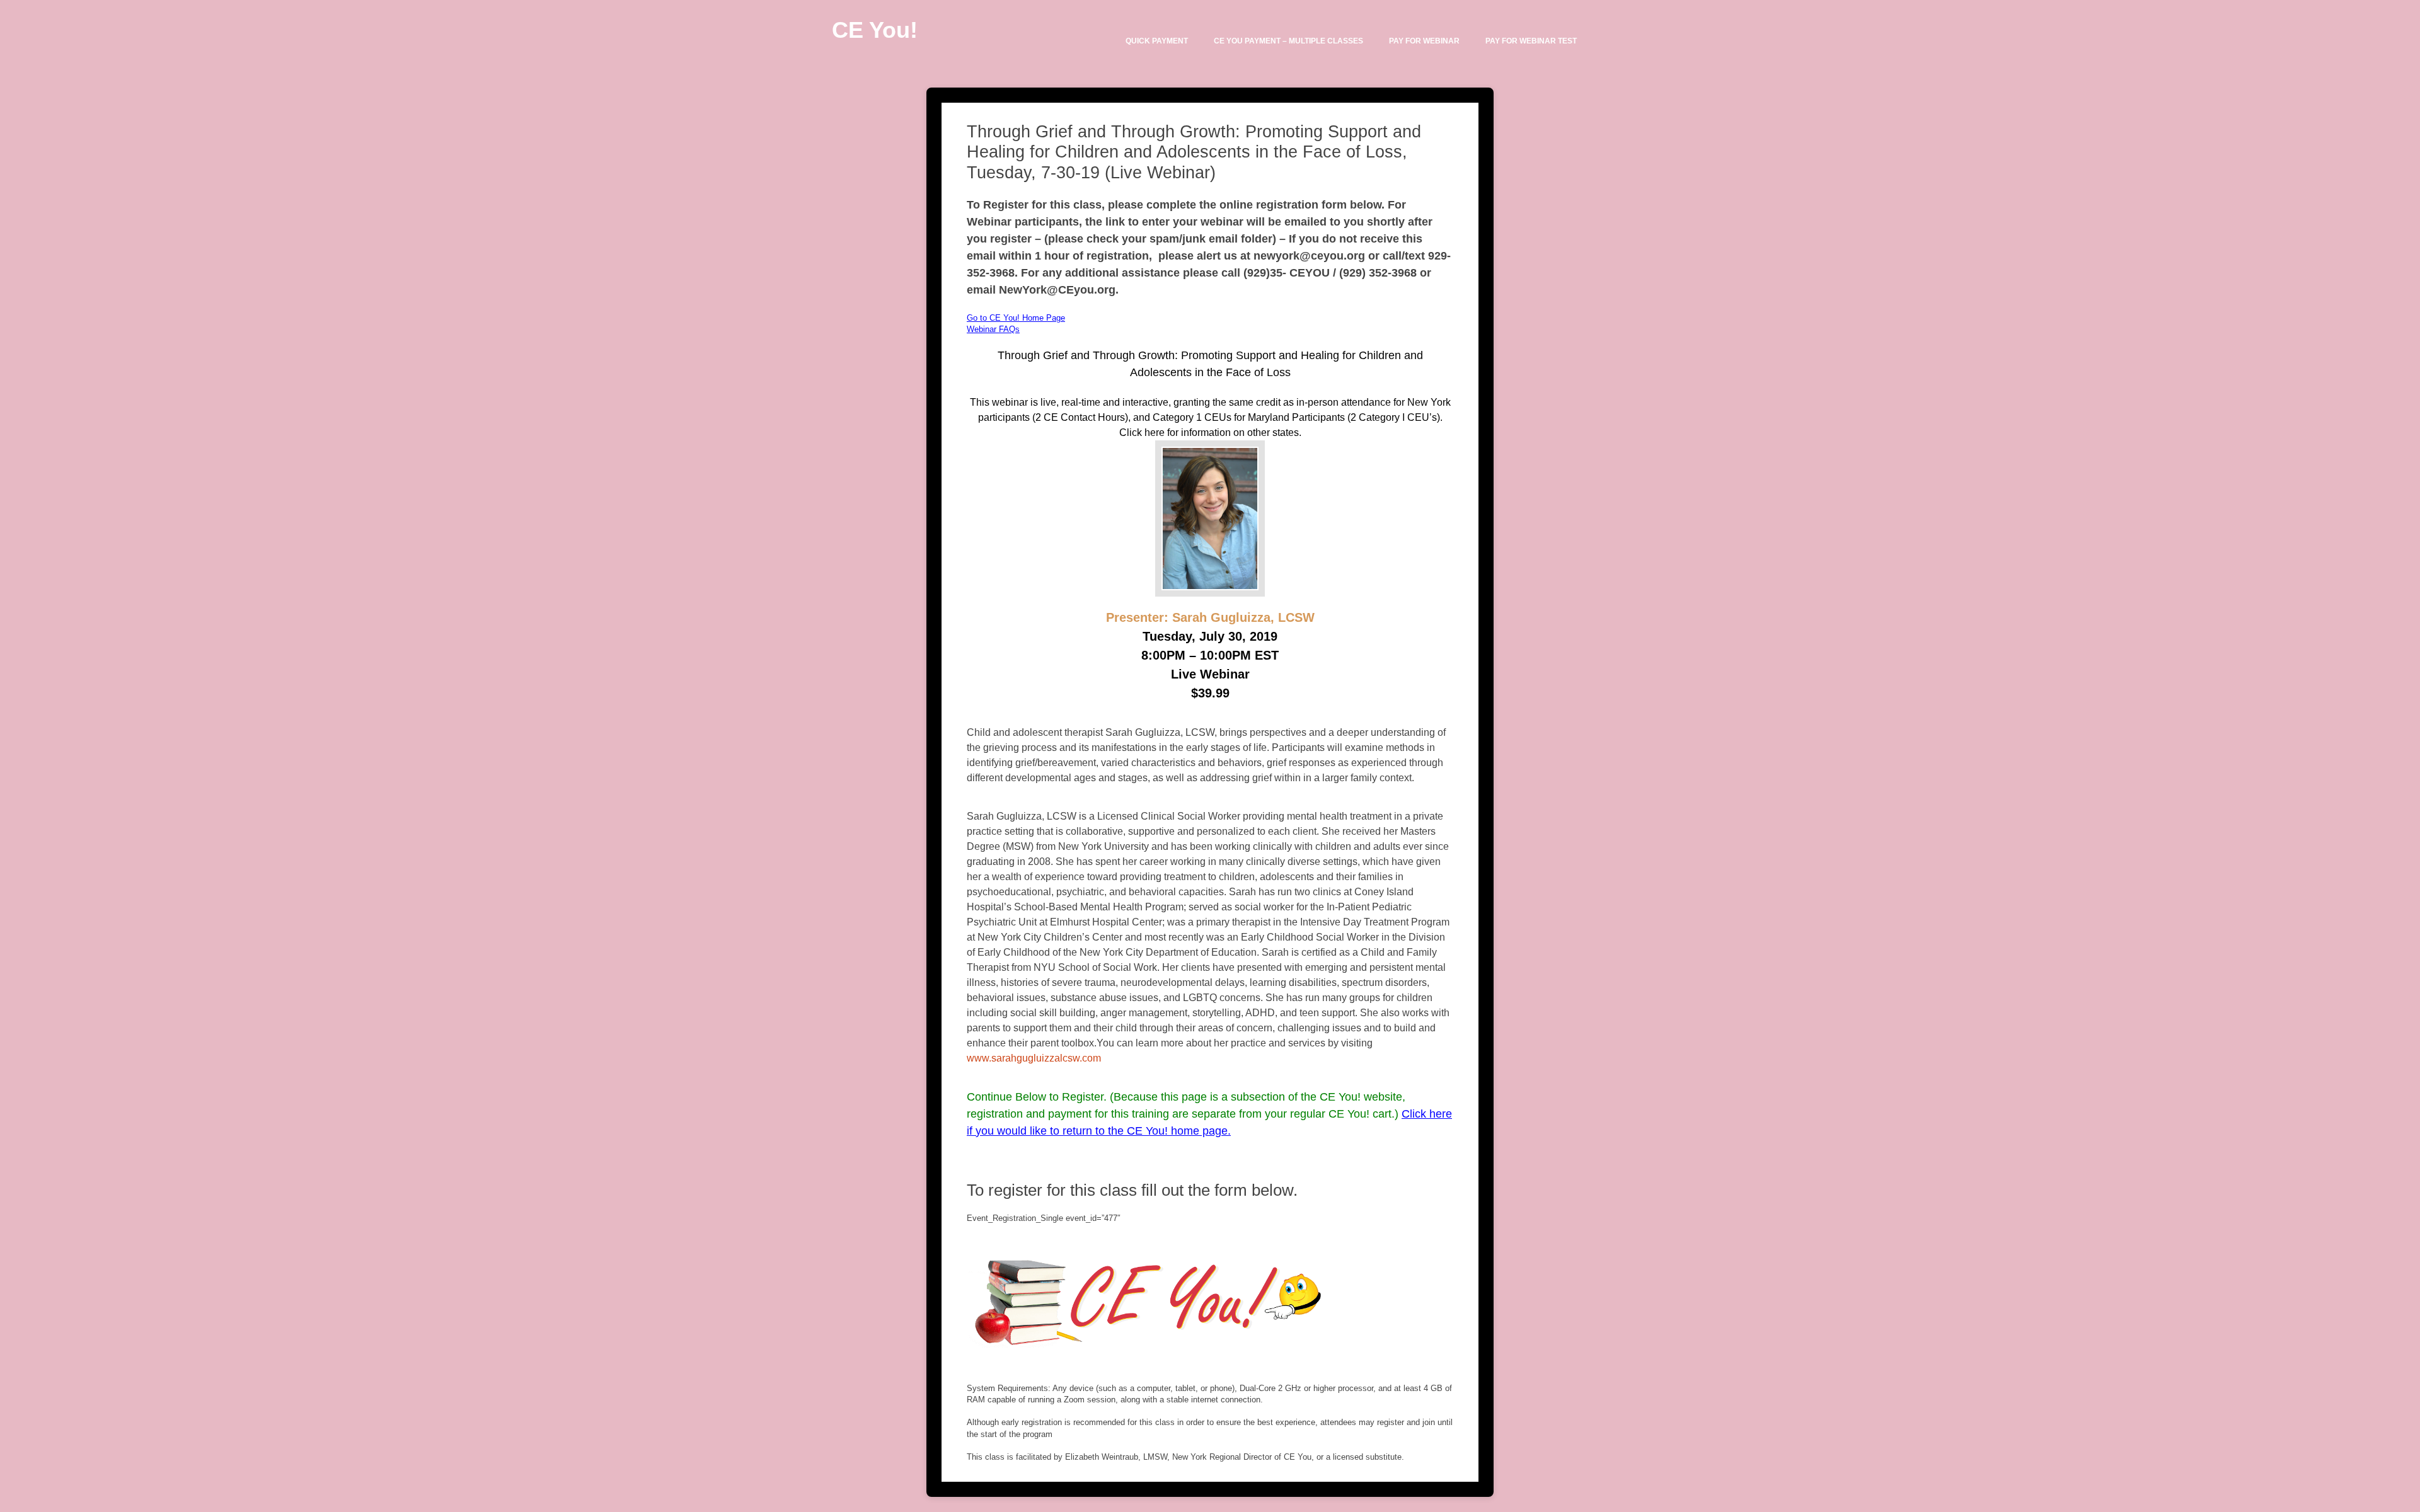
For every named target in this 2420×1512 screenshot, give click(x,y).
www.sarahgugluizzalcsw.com (1034, 1058)
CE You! (875, 30)
